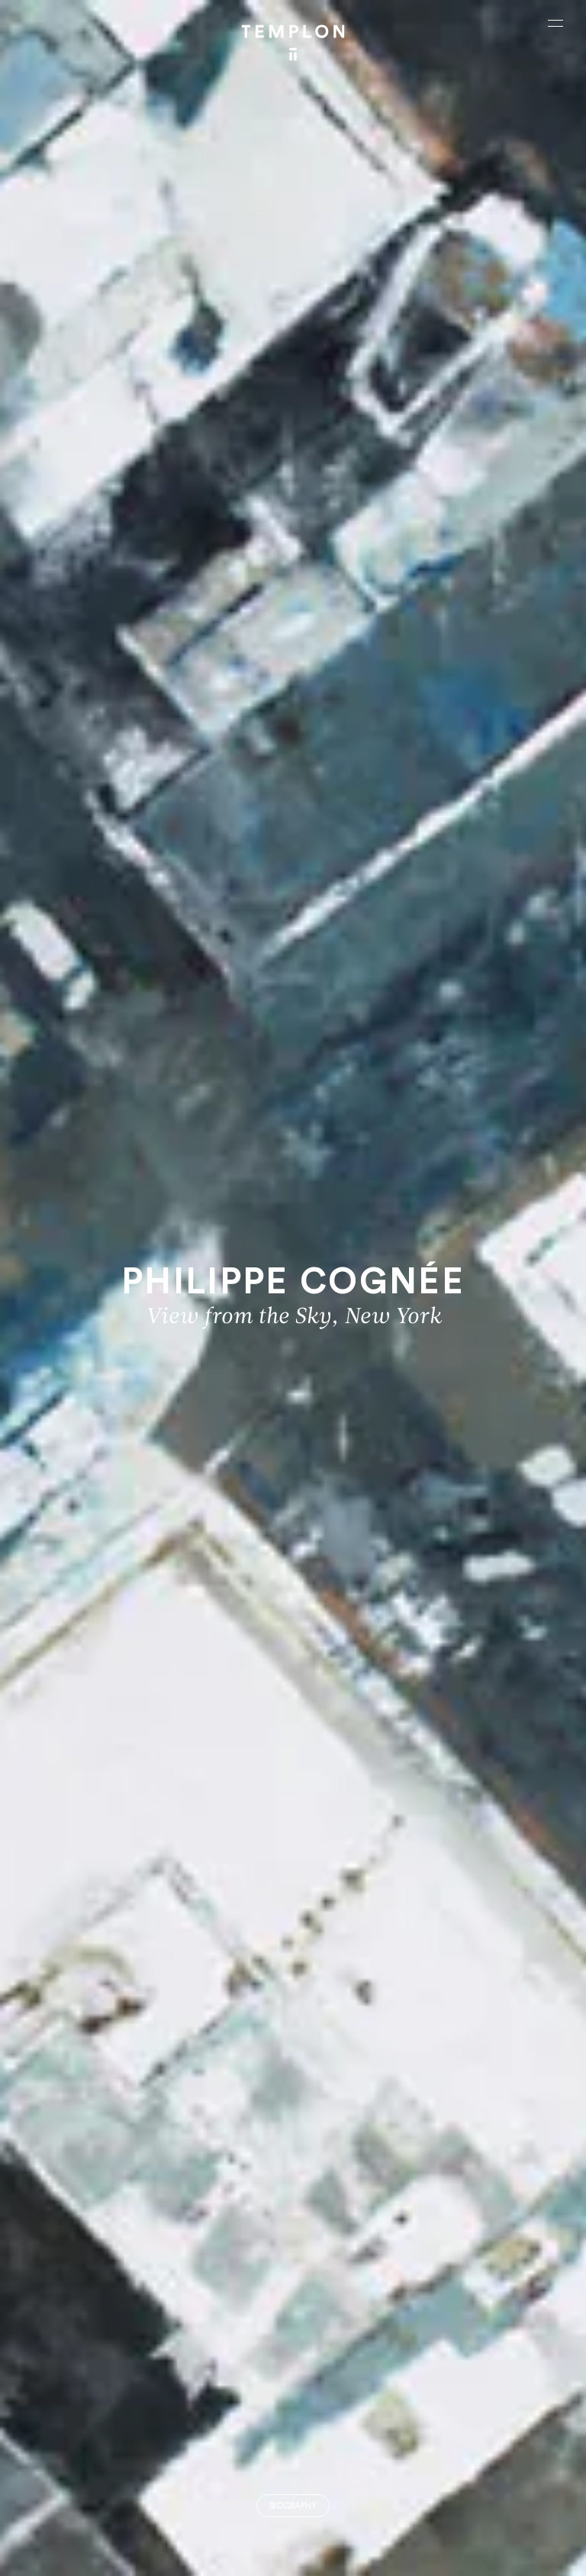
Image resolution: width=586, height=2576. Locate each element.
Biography (293, 2506)
